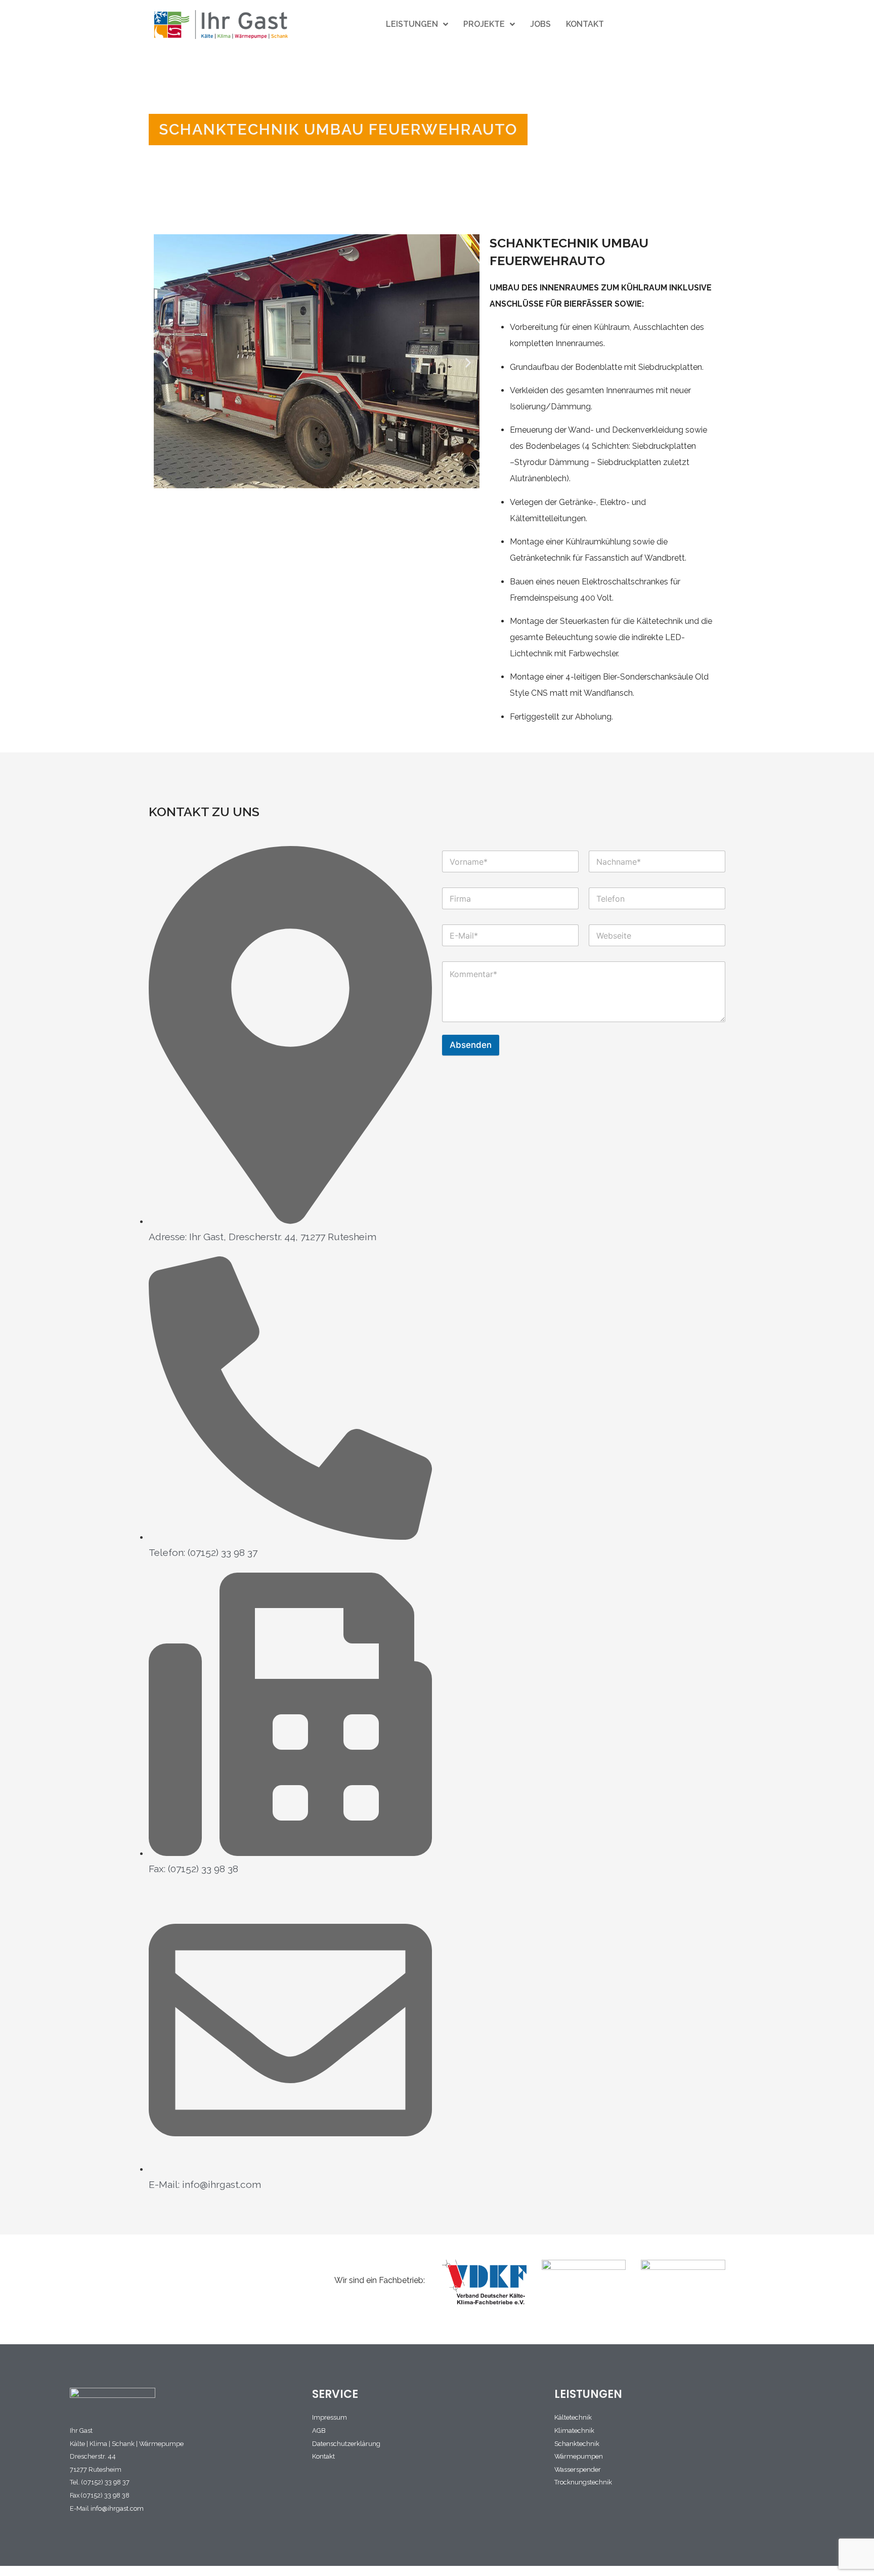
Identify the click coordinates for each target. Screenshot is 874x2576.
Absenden (471, 1045)
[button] (165, 363)
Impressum (330, 2417)
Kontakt (323, 2456)
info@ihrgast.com (117, 2508)
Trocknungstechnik (583, 2482)
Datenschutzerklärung (346, 2444)
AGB (319, 2431)
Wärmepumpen (579, 2456)
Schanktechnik (577, 2444)
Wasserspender (578, 2469)
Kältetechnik (573, 2417)
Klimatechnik (574, 2431)
